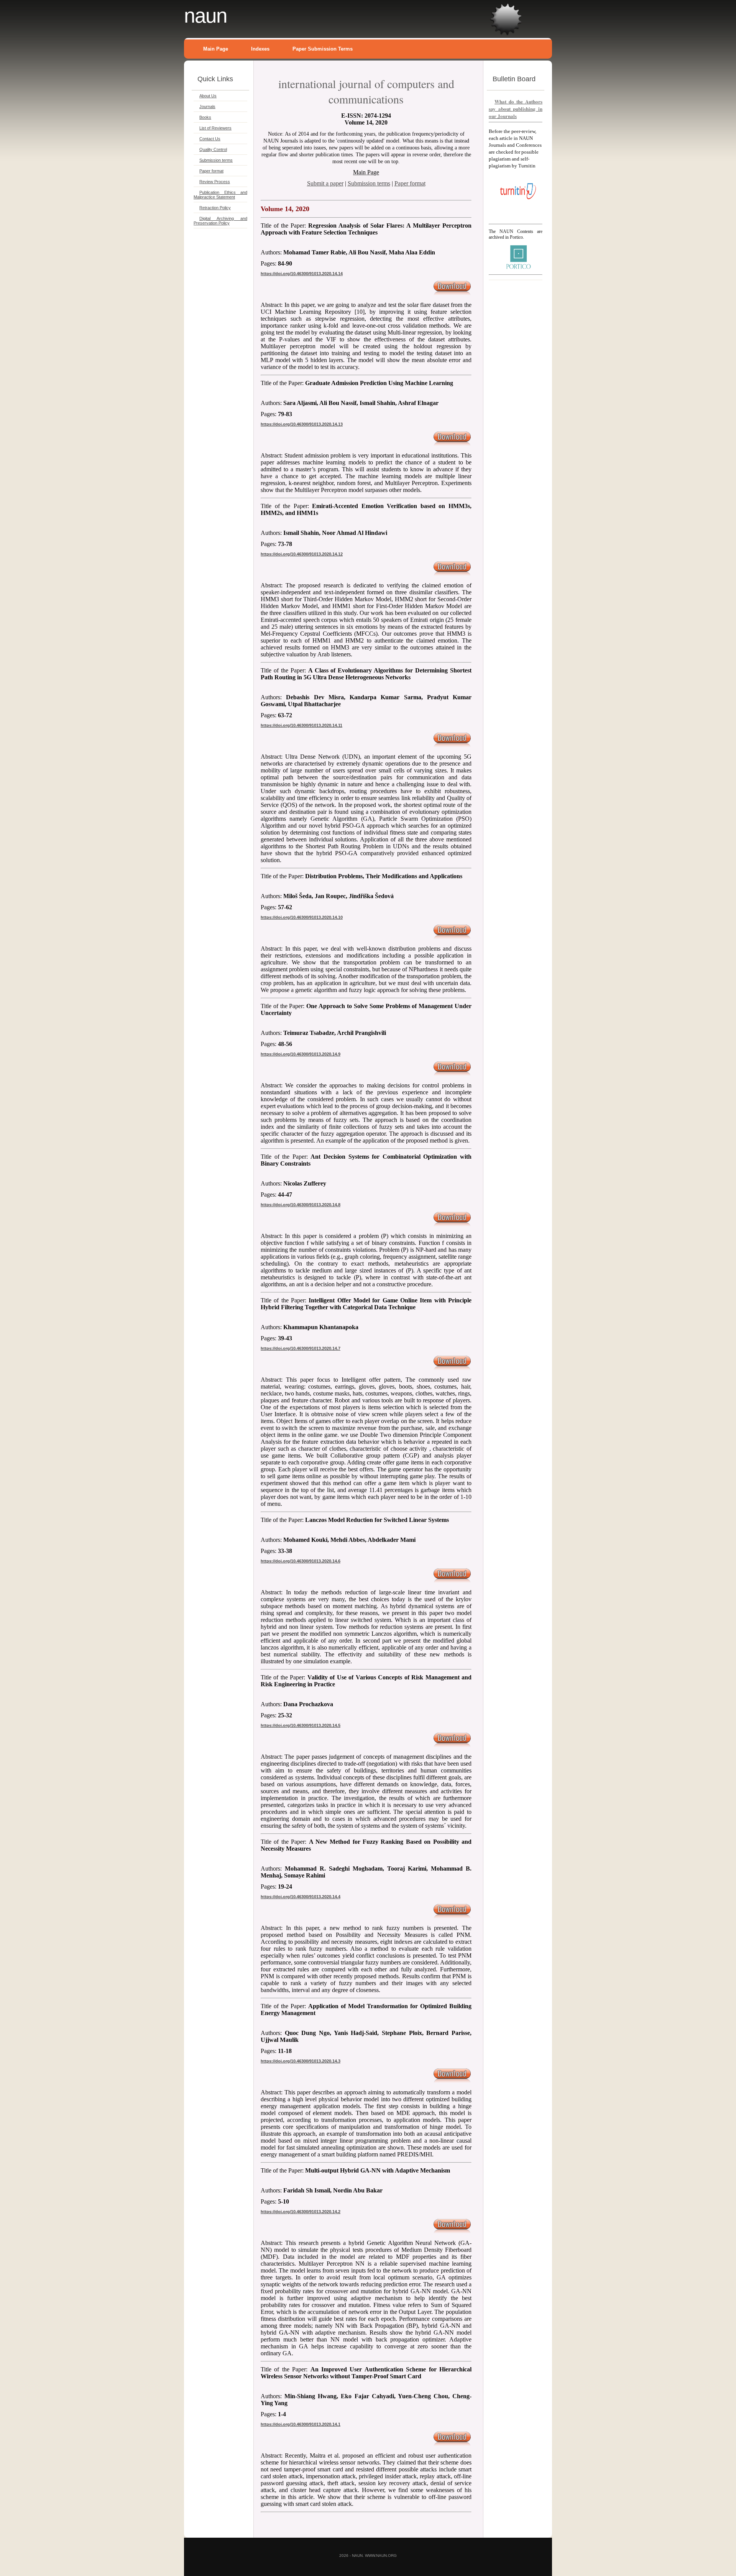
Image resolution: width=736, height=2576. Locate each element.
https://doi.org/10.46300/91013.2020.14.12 (302, 554)
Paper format (211, 171)
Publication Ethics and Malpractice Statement (220, 195)
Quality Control (213, 149)
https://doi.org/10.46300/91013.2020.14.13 (302, 424)
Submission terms (216, 160)
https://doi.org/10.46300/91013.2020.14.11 (301, 725)
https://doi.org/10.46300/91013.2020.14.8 (301, 1205)
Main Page (216, 49)
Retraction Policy (215, 208)
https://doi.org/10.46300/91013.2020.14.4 (301, 1897)
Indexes (260, 49)
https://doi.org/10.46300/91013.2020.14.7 (301, 1348)
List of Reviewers (215, 128)
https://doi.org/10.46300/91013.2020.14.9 (301, 1054)
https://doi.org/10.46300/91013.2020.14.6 (301, 1561)
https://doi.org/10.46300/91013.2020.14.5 (301, 1725)
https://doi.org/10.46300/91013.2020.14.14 (302, 274)
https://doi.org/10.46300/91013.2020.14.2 (301, 2212)
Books (205, 117)
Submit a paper (325, 183)
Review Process (215, 182)
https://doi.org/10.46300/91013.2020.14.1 (301, 2424)
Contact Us (210, 139)
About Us (208, 96)
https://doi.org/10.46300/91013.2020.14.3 (301, 2061)
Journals (207, 107)
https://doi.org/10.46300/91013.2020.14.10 (302, 917)
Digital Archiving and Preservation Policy (220, 221)
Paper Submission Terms (323, 49)
